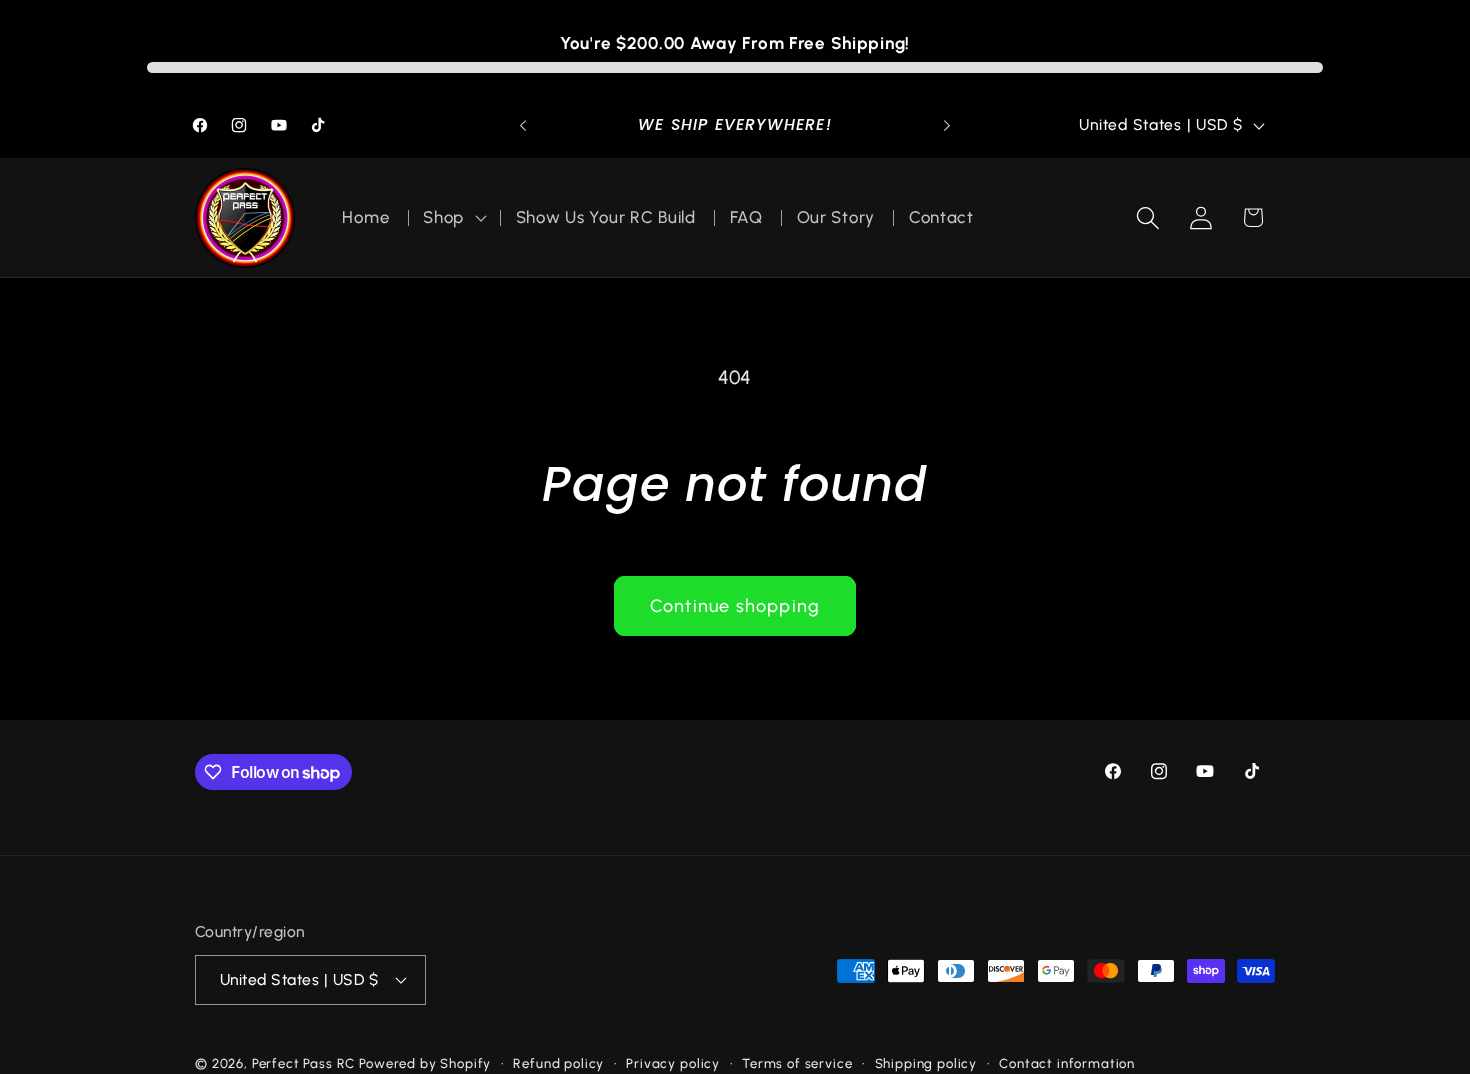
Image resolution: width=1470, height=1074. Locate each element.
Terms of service (797, 1062)
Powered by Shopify (425, 1062)
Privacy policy (673, 1062)
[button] (453, 218)
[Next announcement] (947, 126)
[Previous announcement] (523, 126)
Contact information (1067, 1062)
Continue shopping (735, 606)
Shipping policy (926, 1062)
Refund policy (558, 1062)
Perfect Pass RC (304, 1062)
